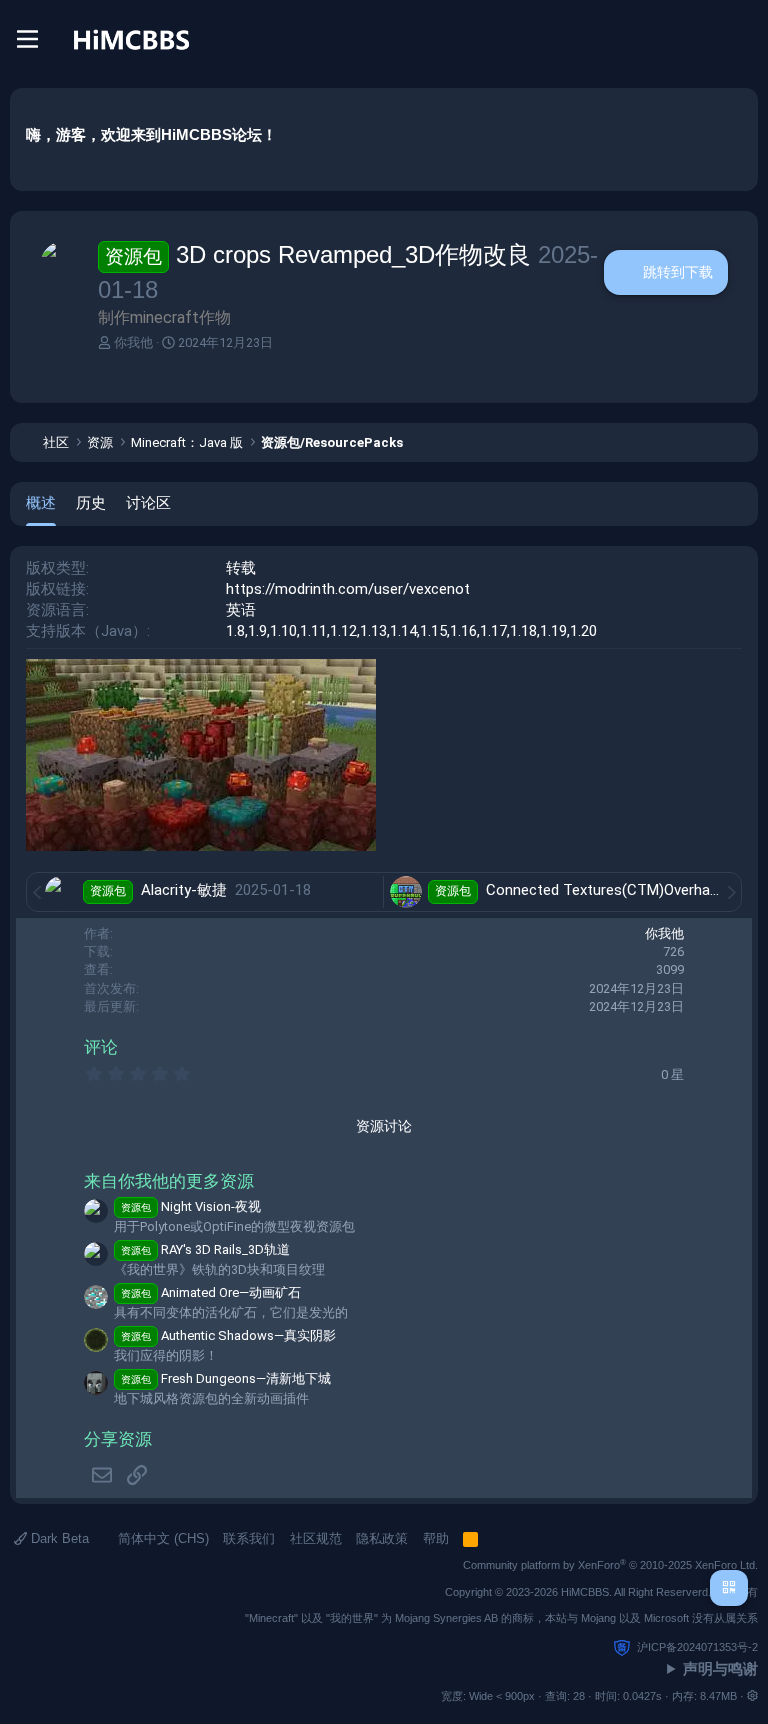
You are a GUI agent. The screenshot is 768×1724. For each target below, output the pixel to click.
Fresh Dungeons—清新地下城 (226, 1378)
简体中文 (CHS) (161, 1538)
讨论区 (148, 502)
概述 (41, 502)
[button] (752, 1696)
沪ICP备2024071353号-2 (697, 1647)
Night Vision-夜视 (191, 1206)
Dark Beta (58, 1538)
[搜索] (742, 39)
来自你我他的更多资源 (169, 1181)
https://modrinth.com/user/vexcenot (348, 589)
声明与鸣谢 (720, 1668)
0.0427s (642, 1696)
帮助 (436, 1538)
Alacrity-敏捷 (186, 890)
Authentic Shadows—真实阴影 (228, 1335)
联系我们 (249, 1538)
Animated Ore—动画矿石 (211, 1292)
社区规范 (316, 1538)
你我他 (133, 342)
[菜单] (27, 39)
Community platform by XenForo (610, 1565)
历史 (91, 502)
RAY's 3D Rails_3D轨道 (205, 1249)
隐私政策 (382, 1538)
